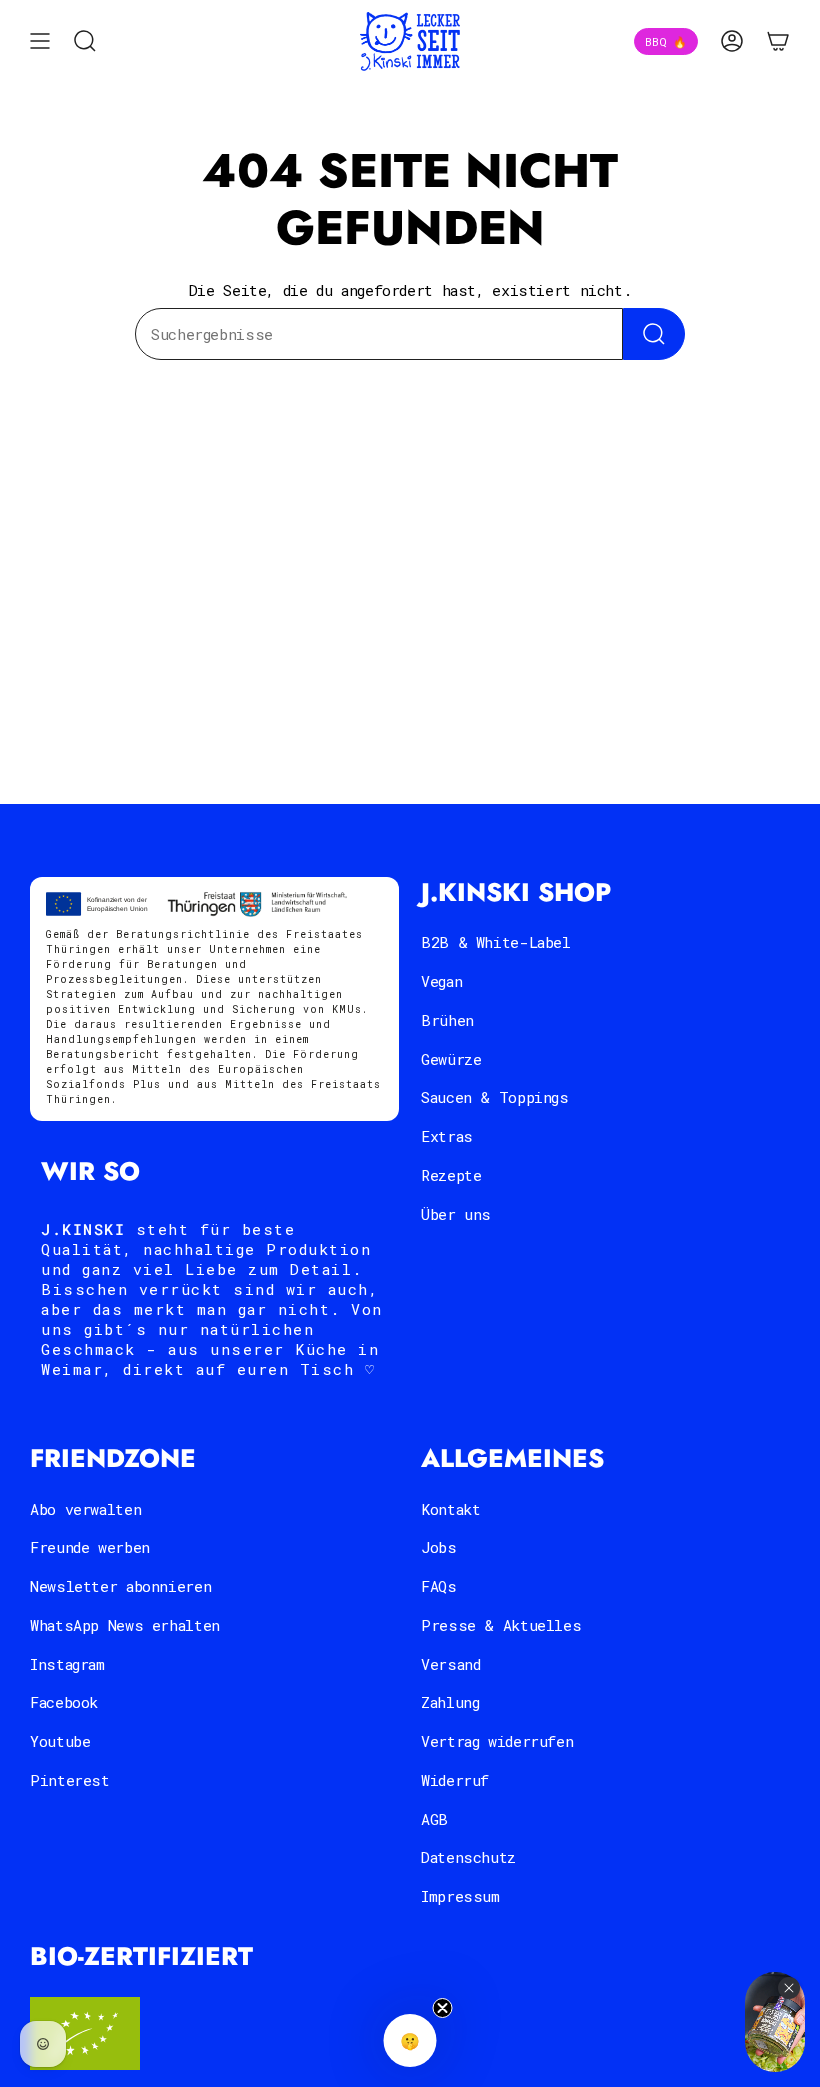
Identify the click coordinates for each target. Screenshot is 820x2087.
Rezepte (451, 1175)
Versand (450, 1664)
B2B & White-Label (496, 942)
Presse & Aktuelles (501, 1625)
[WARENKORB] (778, 41)
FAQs (439, 1586)
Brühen (447, 1020)
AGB (434, 1819)
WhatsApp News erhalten (125, 1625)
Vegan (441, 981)
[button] (410, 2040)
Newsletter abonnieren (120, 1586)
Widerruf (455, 1780)
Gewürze (451, 1059)
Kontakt (450, 1509)
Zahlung (450, 1702)
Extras (447, 1136)
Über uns (456, 1214)
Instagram (67, 1664)
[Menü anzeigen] (40, 41)
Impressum (460, 1896)
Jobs (439, 1547)
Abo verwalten (85, 1509)
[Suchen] (654, 334)
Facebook (64, 1702)
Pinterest (70, 1780)
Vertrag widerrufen (497, 1741)
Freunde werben (90, 1547)
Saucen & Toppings (495, 1097)
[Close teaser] (443, 2008)
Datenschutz (468, 1857)
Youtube (60, 1741)
